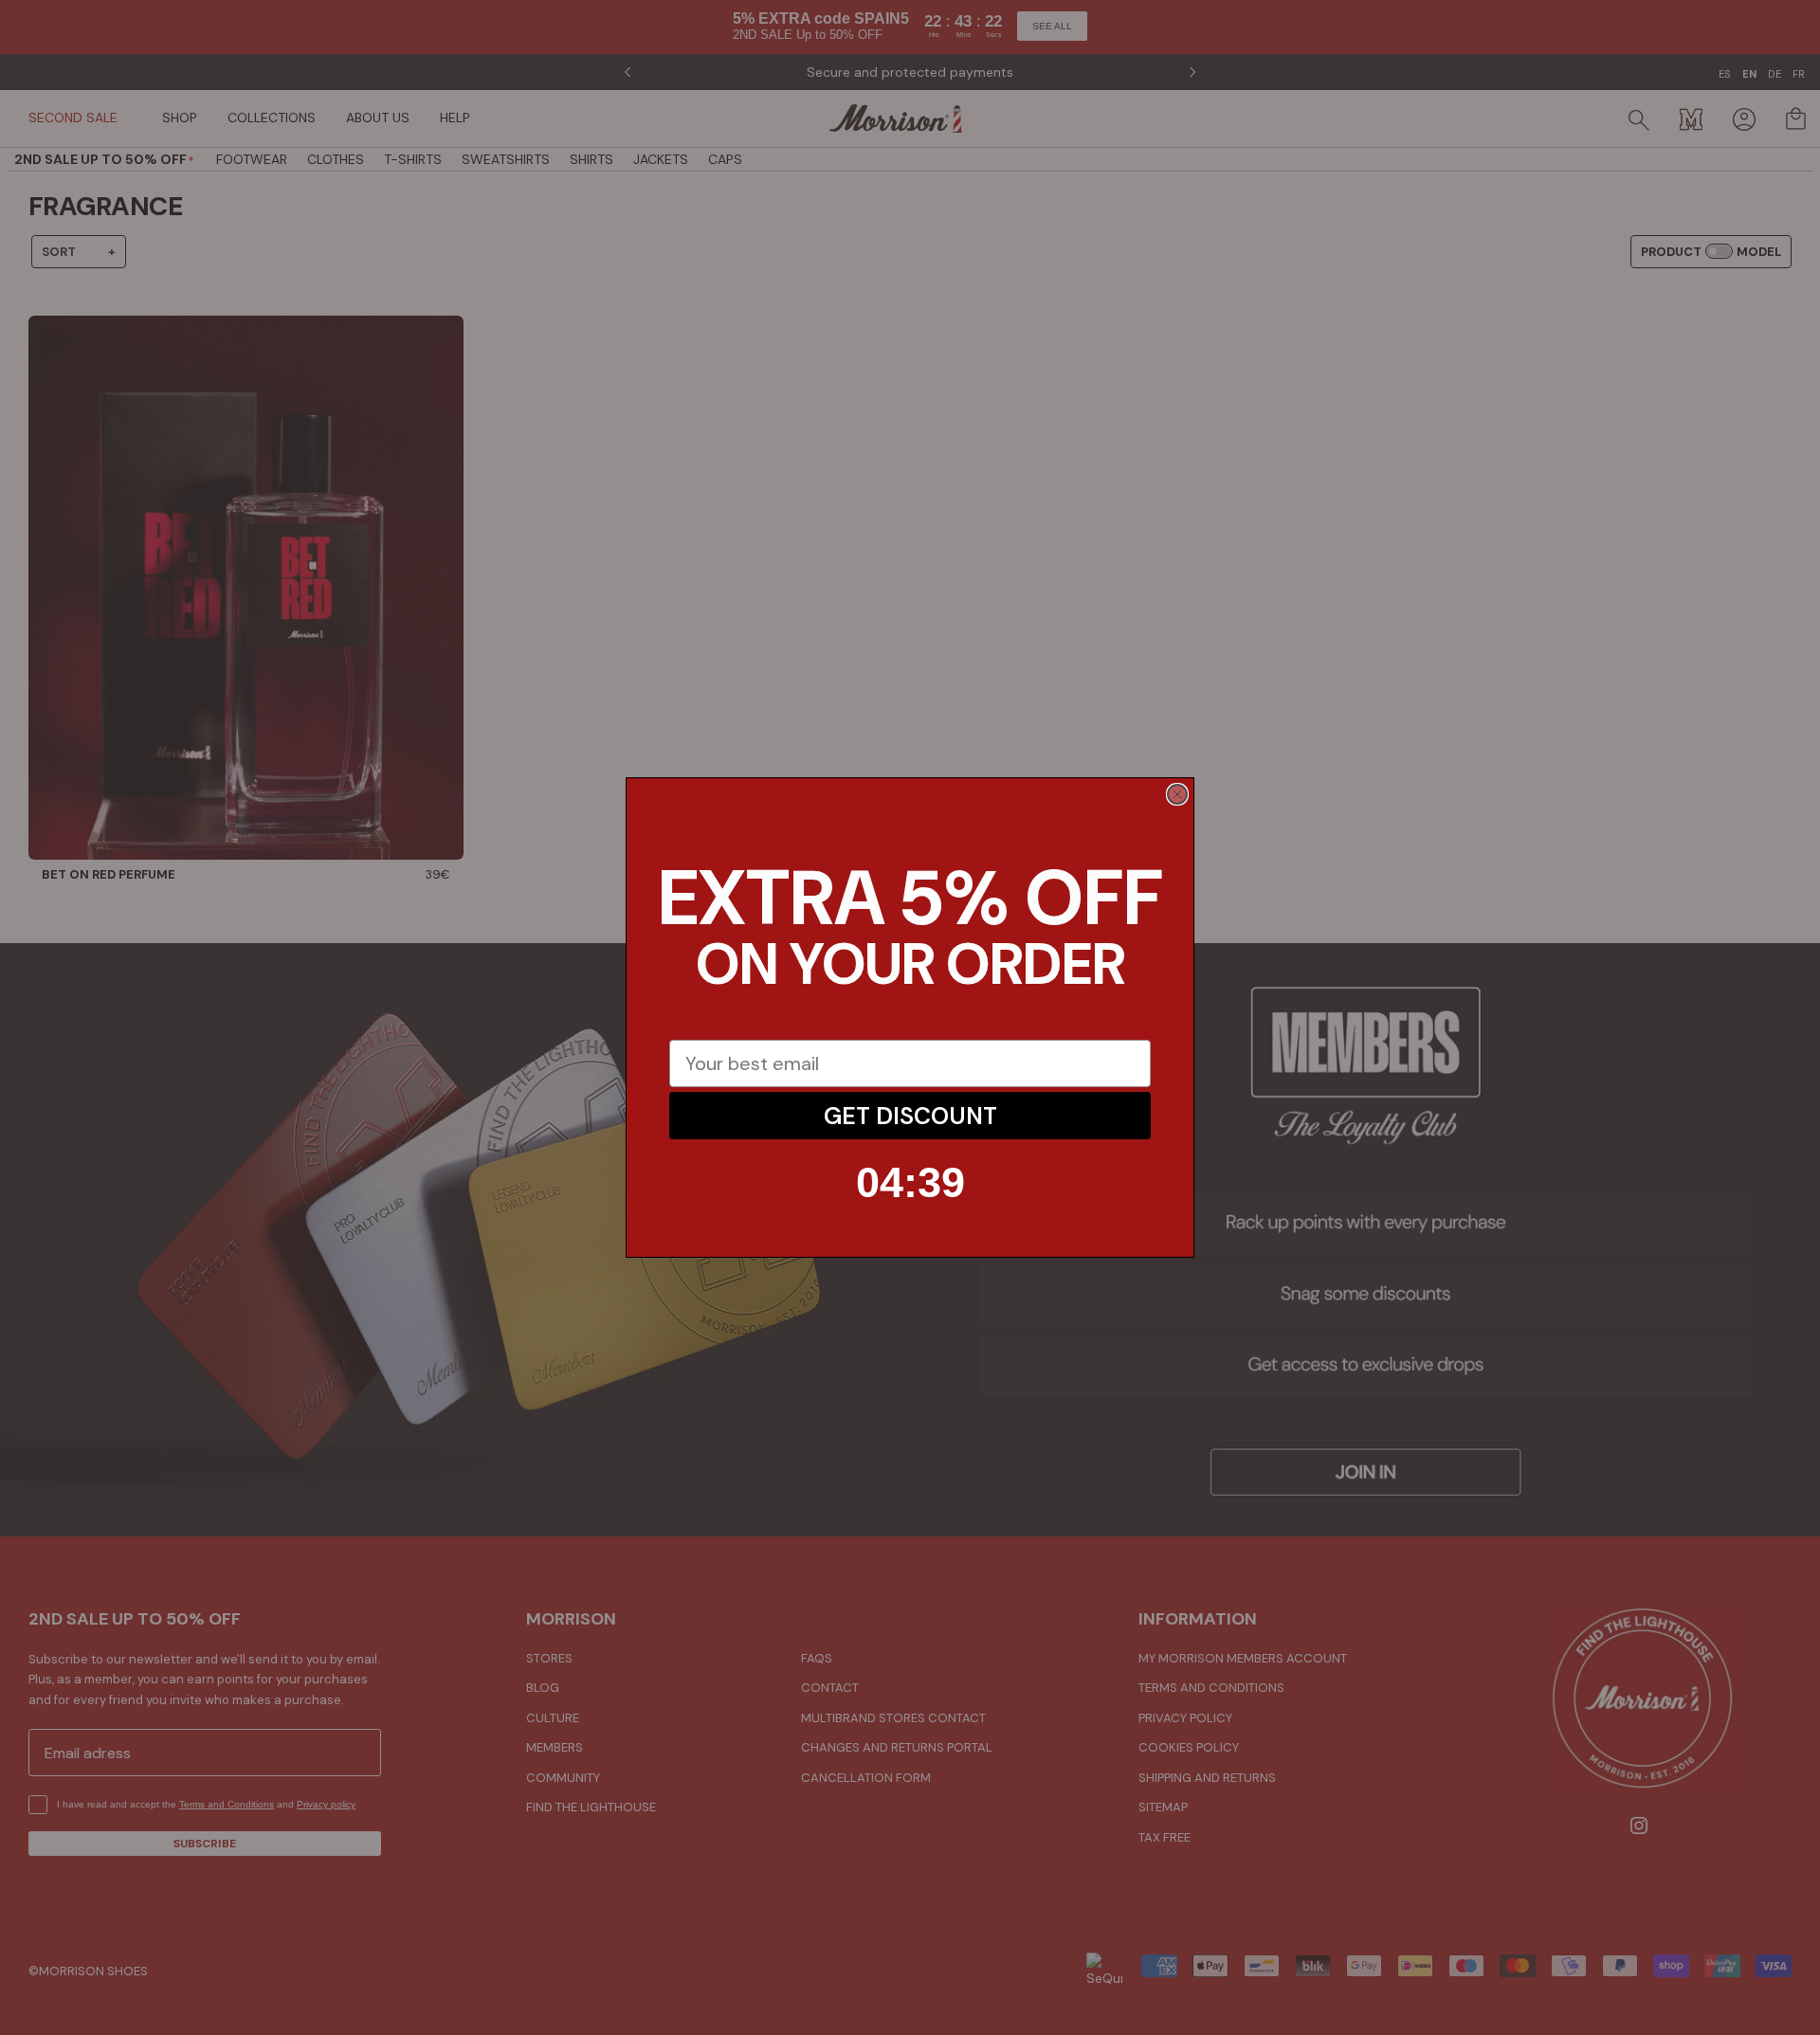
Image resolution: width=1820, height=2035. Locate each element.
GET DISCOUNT (910, 1116)
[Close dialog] (1177, 794)
